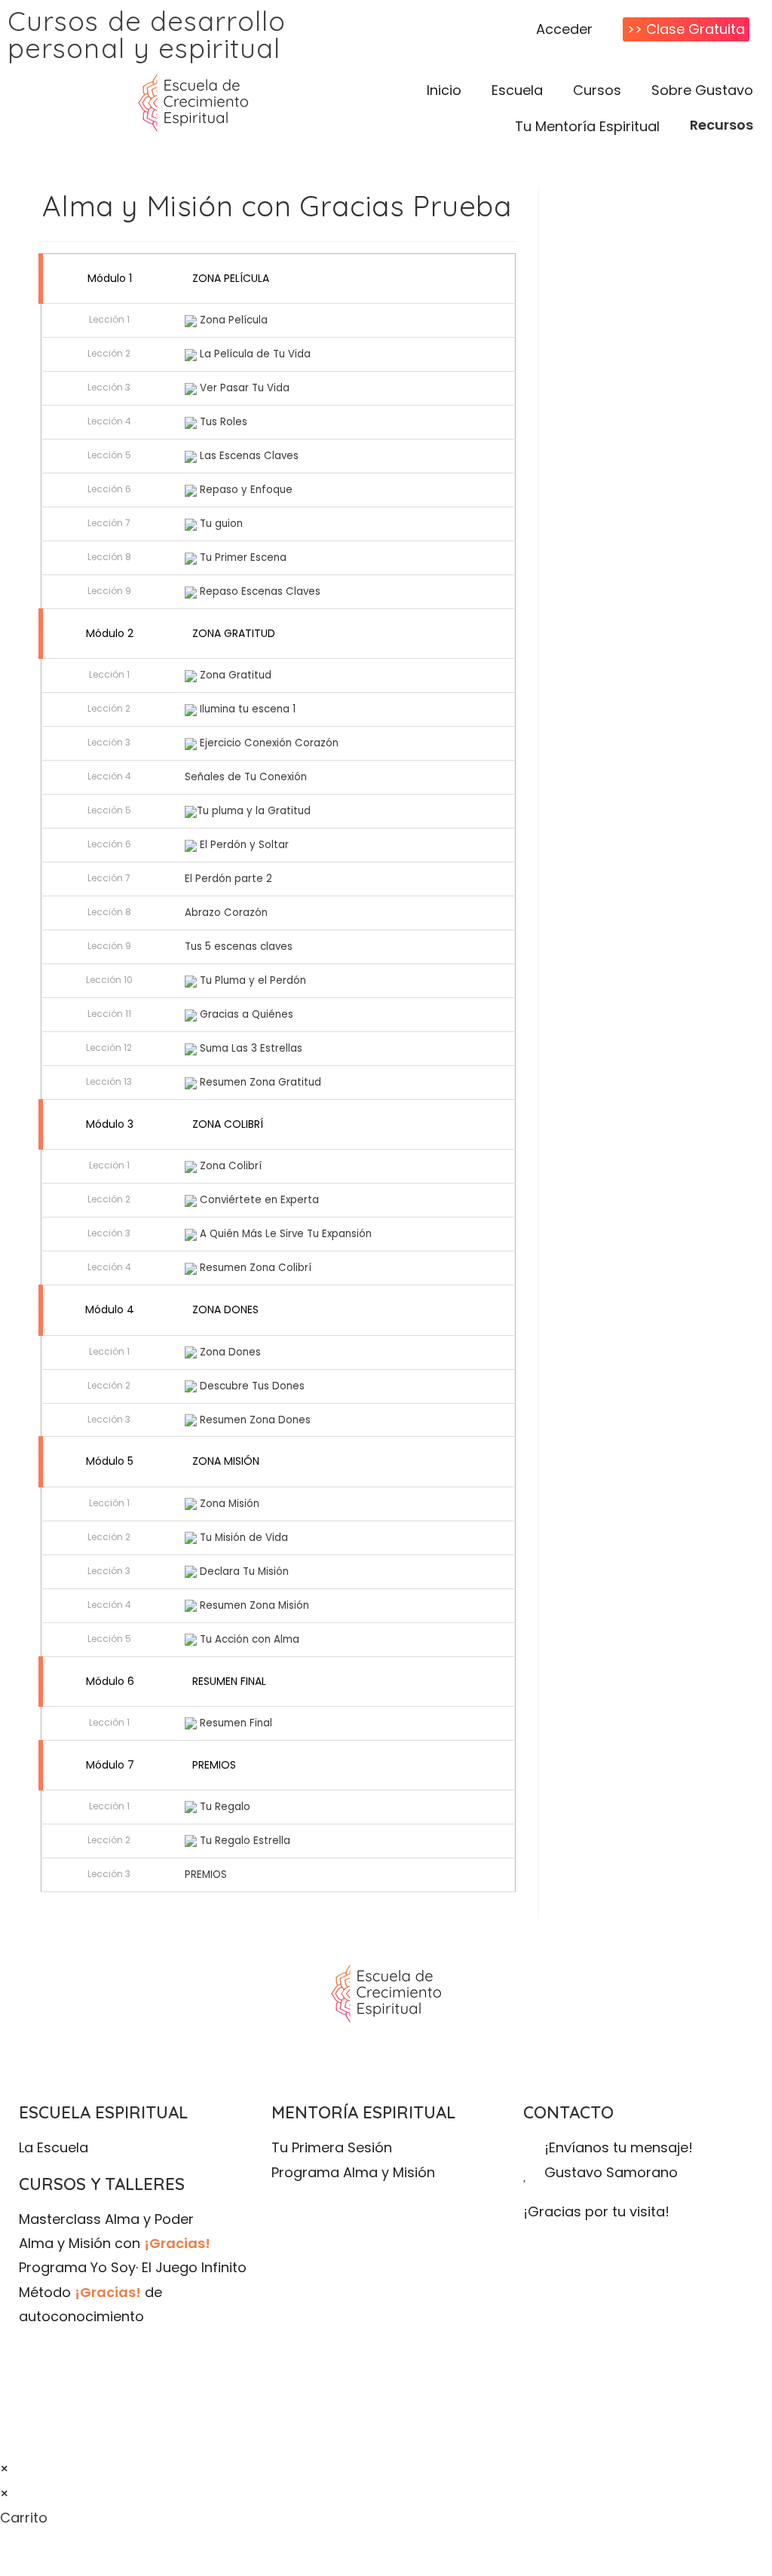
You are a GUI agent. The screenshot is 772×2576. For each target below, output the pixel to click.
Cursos (597, 90)
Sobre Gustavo (702, 90)
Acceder (564, 29)
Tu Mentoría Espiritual (587, 126)
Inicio (444, 90)
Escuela (517, 90)
